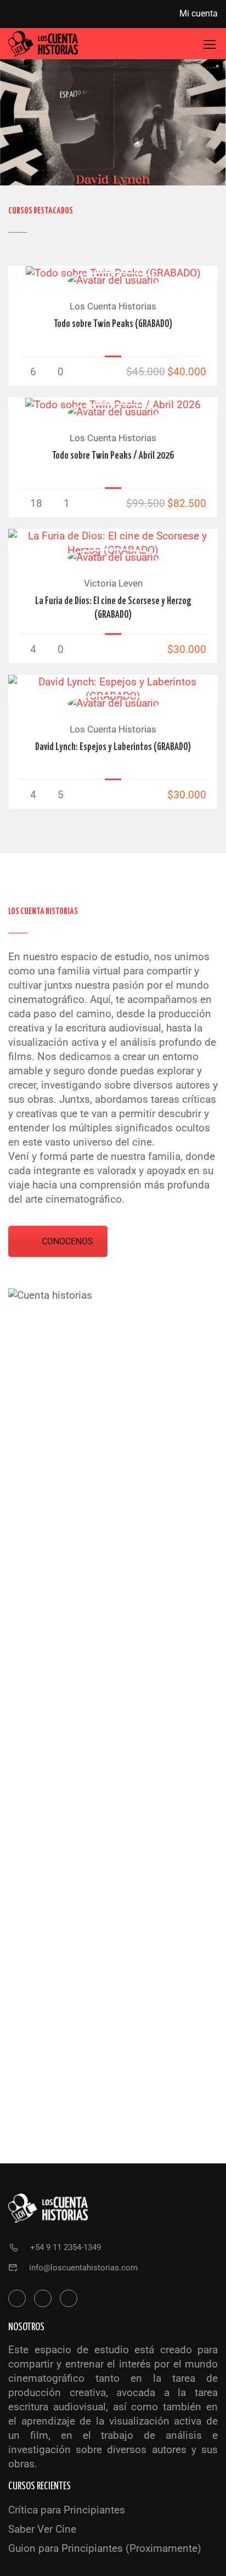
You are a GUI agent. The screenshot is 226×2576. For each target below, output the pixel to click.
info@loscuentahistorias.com (83, 2268)
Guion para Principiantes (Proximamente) (105, 2548)
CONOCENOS (67, 1241)
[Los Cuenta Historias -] (43, 44)
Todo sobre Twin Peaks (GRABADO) (113, 324)
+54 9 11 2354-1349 (66, 2247)
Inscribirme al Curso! (113, 273)
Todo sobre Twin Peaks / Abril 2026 (113, 456)
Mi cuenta (199, 13)
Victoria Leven (113, 583)
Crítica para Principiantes (67, 2510)
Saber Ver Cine (42, 2529)
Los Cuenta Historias (113, 306)
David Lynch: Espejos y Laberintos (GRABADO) (113, 747)
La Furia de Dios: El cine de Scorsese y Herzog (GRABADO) (113, 608)
